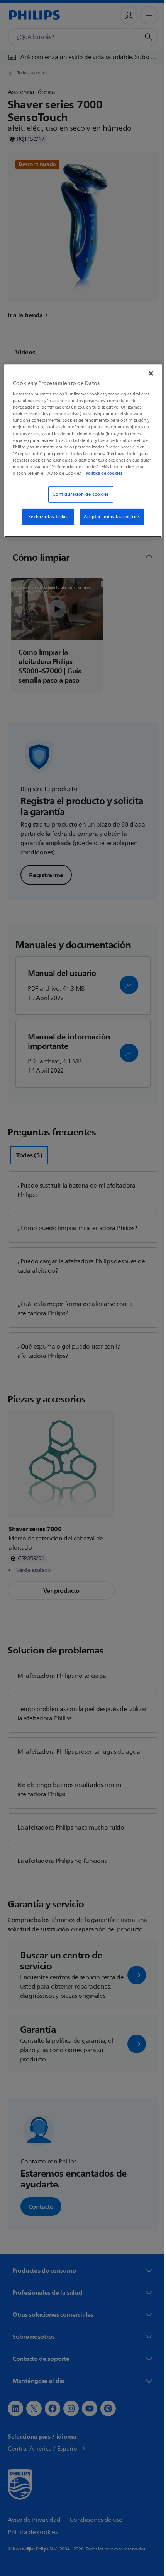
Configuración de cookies (78, 500)
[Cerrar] (146, 372)
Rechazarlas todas (45, 523)
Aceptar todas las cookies (109, 523)
